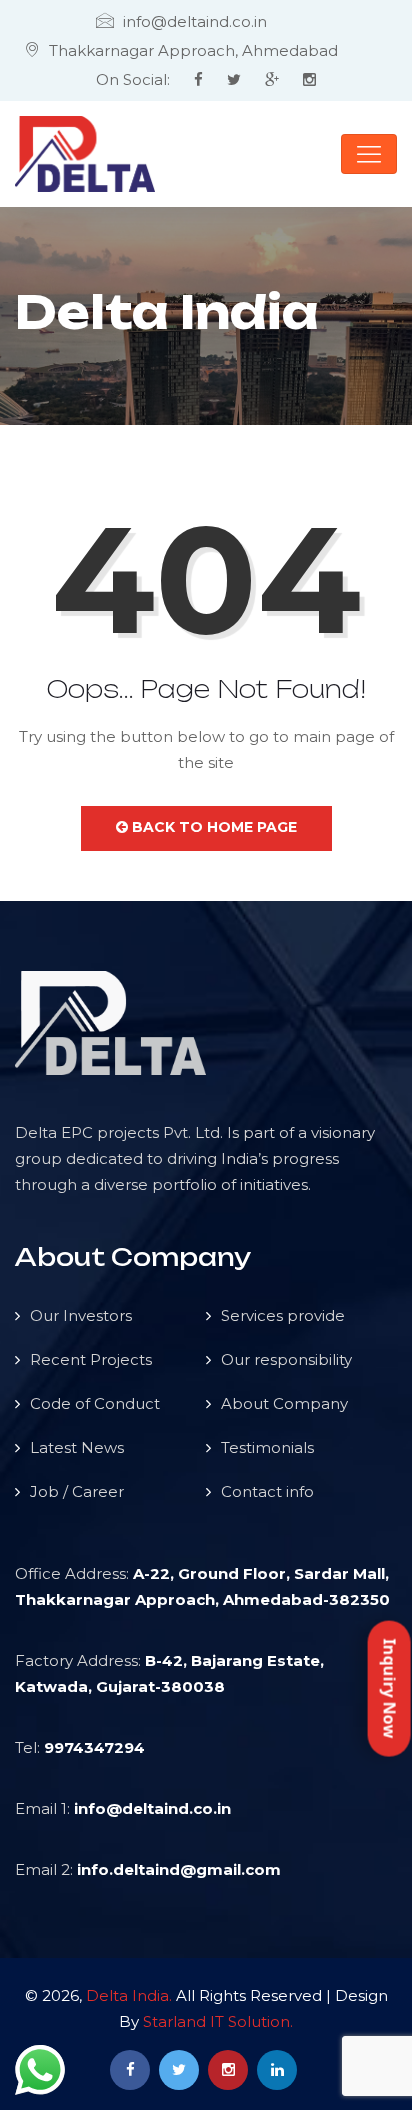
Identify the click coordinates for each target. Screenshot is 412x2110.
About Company (284, 1403)
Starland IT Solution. (218, 2021)
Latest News (77, 1447)
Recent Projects (91, 1359)
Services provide (283, 1315)
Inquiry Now (390, 1688)
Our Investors (81, 1315)
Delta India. (129, 1995)
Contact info (267, 1491)
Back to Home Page (212, 827)
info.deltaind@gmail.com (179, 1869)
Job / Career (77, 1491)
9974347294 (94, 1747)
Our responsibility (286, 1359)
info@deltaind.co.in (152, 1808)
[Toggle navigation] (369, 154)
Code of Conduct (95, 1403)
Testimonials (267, 1447)
